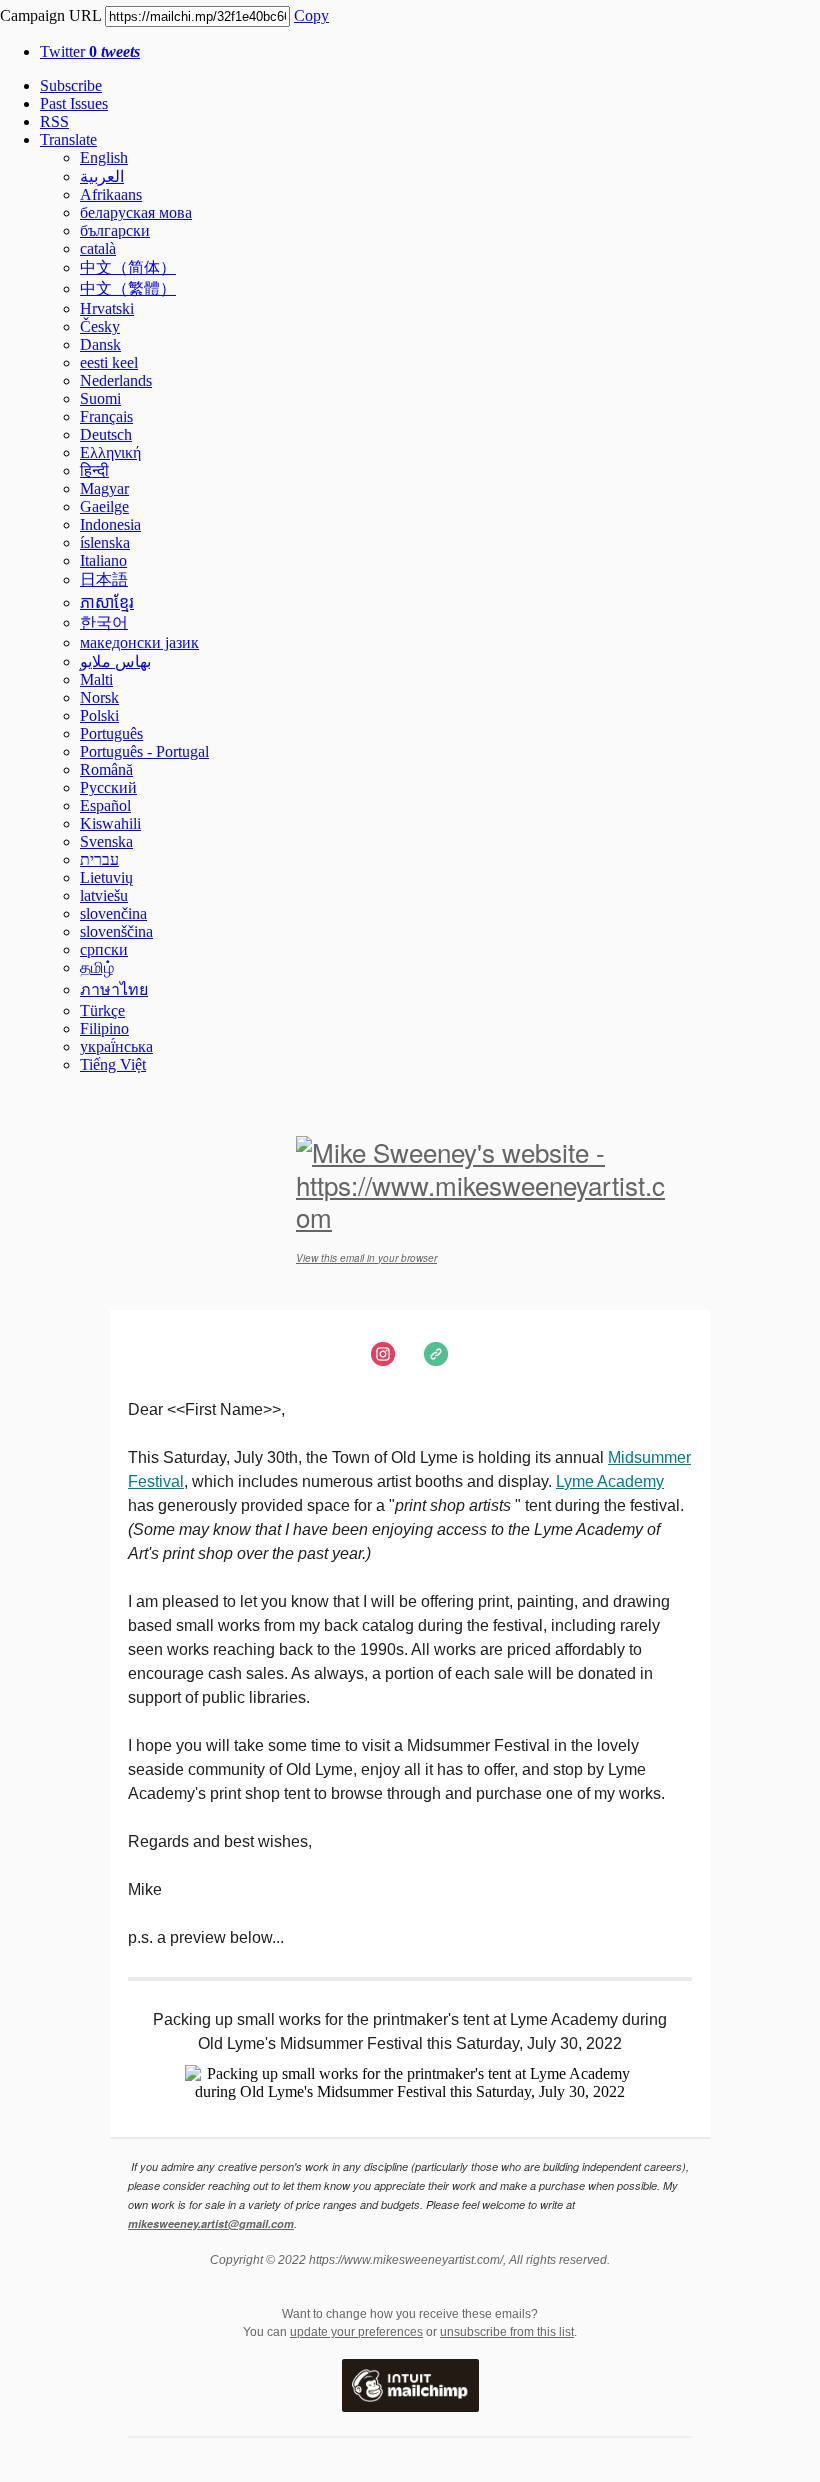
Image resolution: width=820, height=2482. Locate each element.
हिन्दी (94, 470)
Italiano (103, 560)
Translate (68, 139)
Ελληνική (110, 452)
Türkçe (102, 1010)
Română (106, 769)
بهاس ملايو (115, 661)
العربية (102, 176)
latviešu (104, 895)
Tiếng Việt (113, 1064)
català (98, 248)
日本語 (104, 579)
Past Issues (74, 103)
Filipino (104, 1028)
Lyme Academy (610, 1481)
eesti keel (109, 362)
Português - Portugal (144, 751)
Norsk (99, 697)
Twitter (90, 51)
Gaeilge (104, 506)
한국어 (104, 622)
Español (105, 805)
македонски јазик (139, 642)
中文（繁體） (128, 288)
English (104, 157)
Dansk (100, 344)
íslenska (105, 542)
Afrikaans (111, 194)
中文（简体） (128, 267)
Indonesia (110, 524)
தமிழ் (97, 967)
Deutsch (106, 434)
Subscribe (71, 85)
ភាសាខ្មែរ (107, 602)
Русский (108, 787)
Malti (96, 679)
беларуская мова (136, 212)
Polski (99, 715)
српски (104, 949)
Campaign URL (50, 15)
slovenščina (116, 931)
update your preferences (356, 2332)
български (115, 230)
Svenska (106, 841)
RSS (54, 121)
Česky (100, 326)
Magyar (104, 488)
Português (111, 733)
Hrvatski (107, 308)
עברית (99, 859)
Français (106, 416)
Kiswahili (110, 823)
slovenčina (113, 913)
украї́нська (116, 1046)
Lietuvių (106, 877)
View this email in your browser (366, 1258)
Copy (311, 15)
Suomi (100, 398)
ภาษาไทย (114, 989)
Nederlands (116, 380)
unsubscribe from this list (507, 2332)
